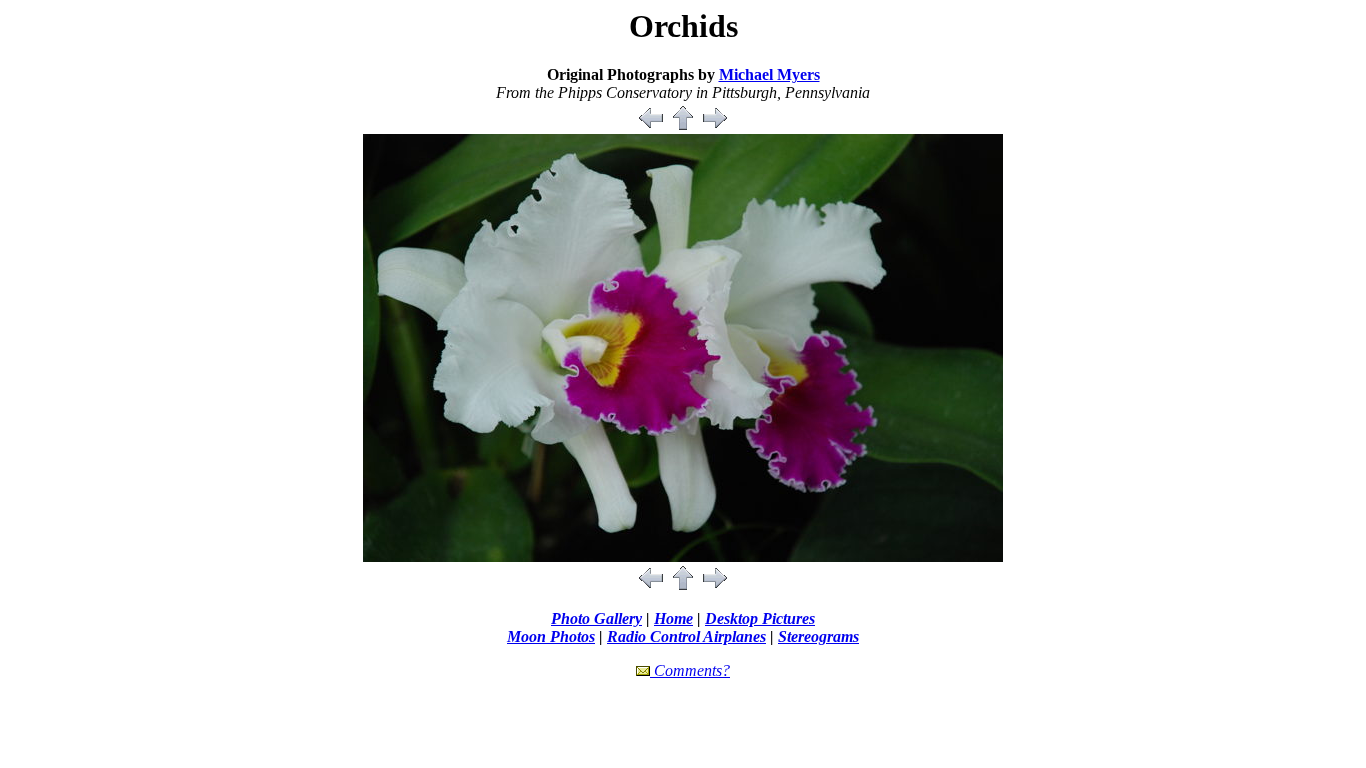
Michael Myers (769, 74)
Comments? (690, 670)
